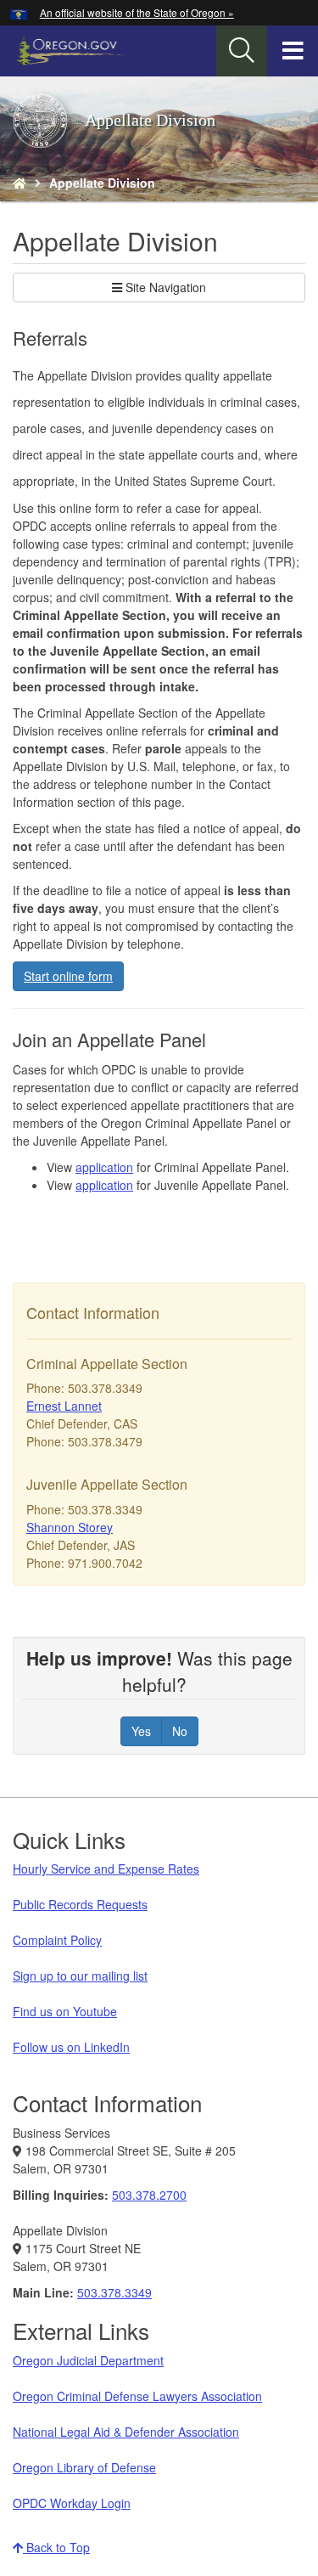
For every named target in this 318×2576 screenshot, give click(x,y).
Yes (141, 1731)
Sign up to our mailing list (80, 1976)
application (104, 1167)
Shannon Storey (70, 1527)
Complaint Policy (57, 1940)
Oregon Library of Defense (84, 2467)
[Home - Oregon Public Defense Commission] (20, 183)
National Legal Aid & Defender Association (126, 2432)
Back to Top (56, 2547)
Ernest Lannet (64, 1406)
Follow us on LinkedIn (71, 2047)
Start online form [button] (68, 976)
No (180, 1731)
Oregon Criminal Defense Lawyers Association (137, 2396)
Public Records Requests (80, 1904)
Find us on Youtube (65, 2011)
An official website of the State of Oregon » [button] (137, 12)
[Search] (242, 51)
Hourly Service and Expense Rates (106, 1869)
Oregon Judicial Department (88, 2360)
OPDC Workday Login (72, 2503)
